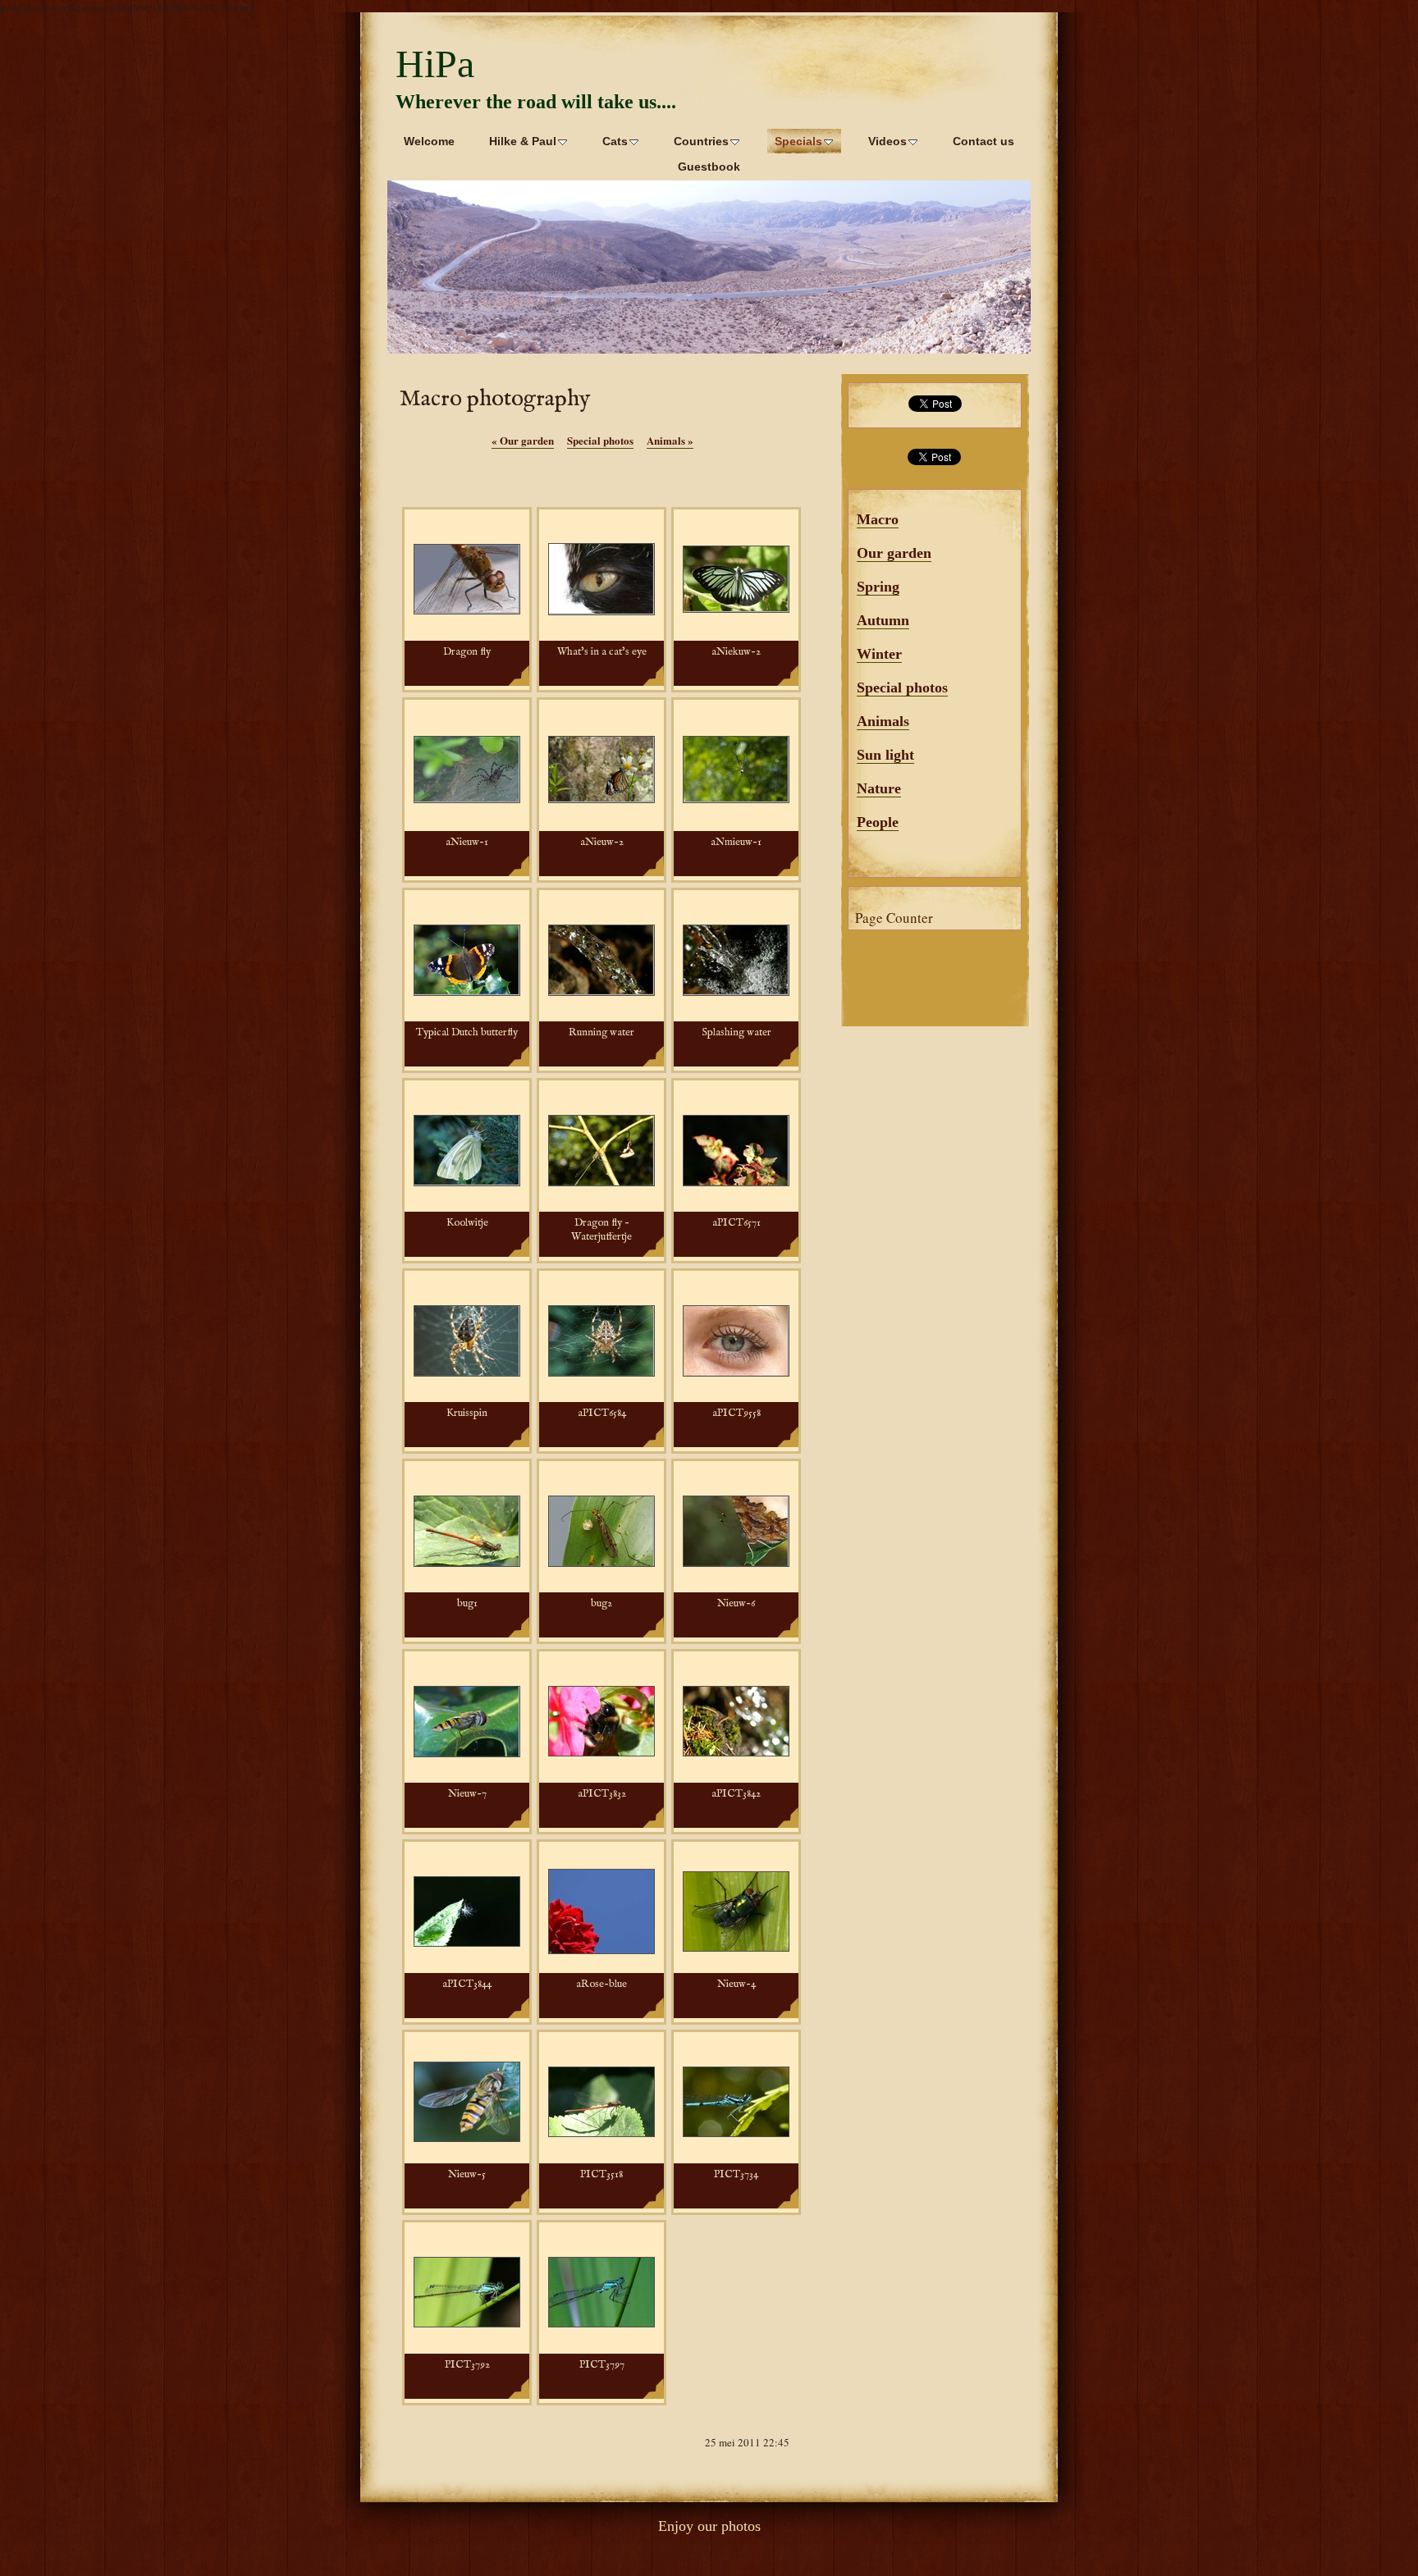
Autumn (883, 620)
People (878, 822)
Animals (883, 721)
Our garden (894, 553)
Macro (878, 519)
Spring (878, 587)
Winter (879, 654)
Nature (879, 788)
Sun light (885, 755)
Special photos (902, 687)
